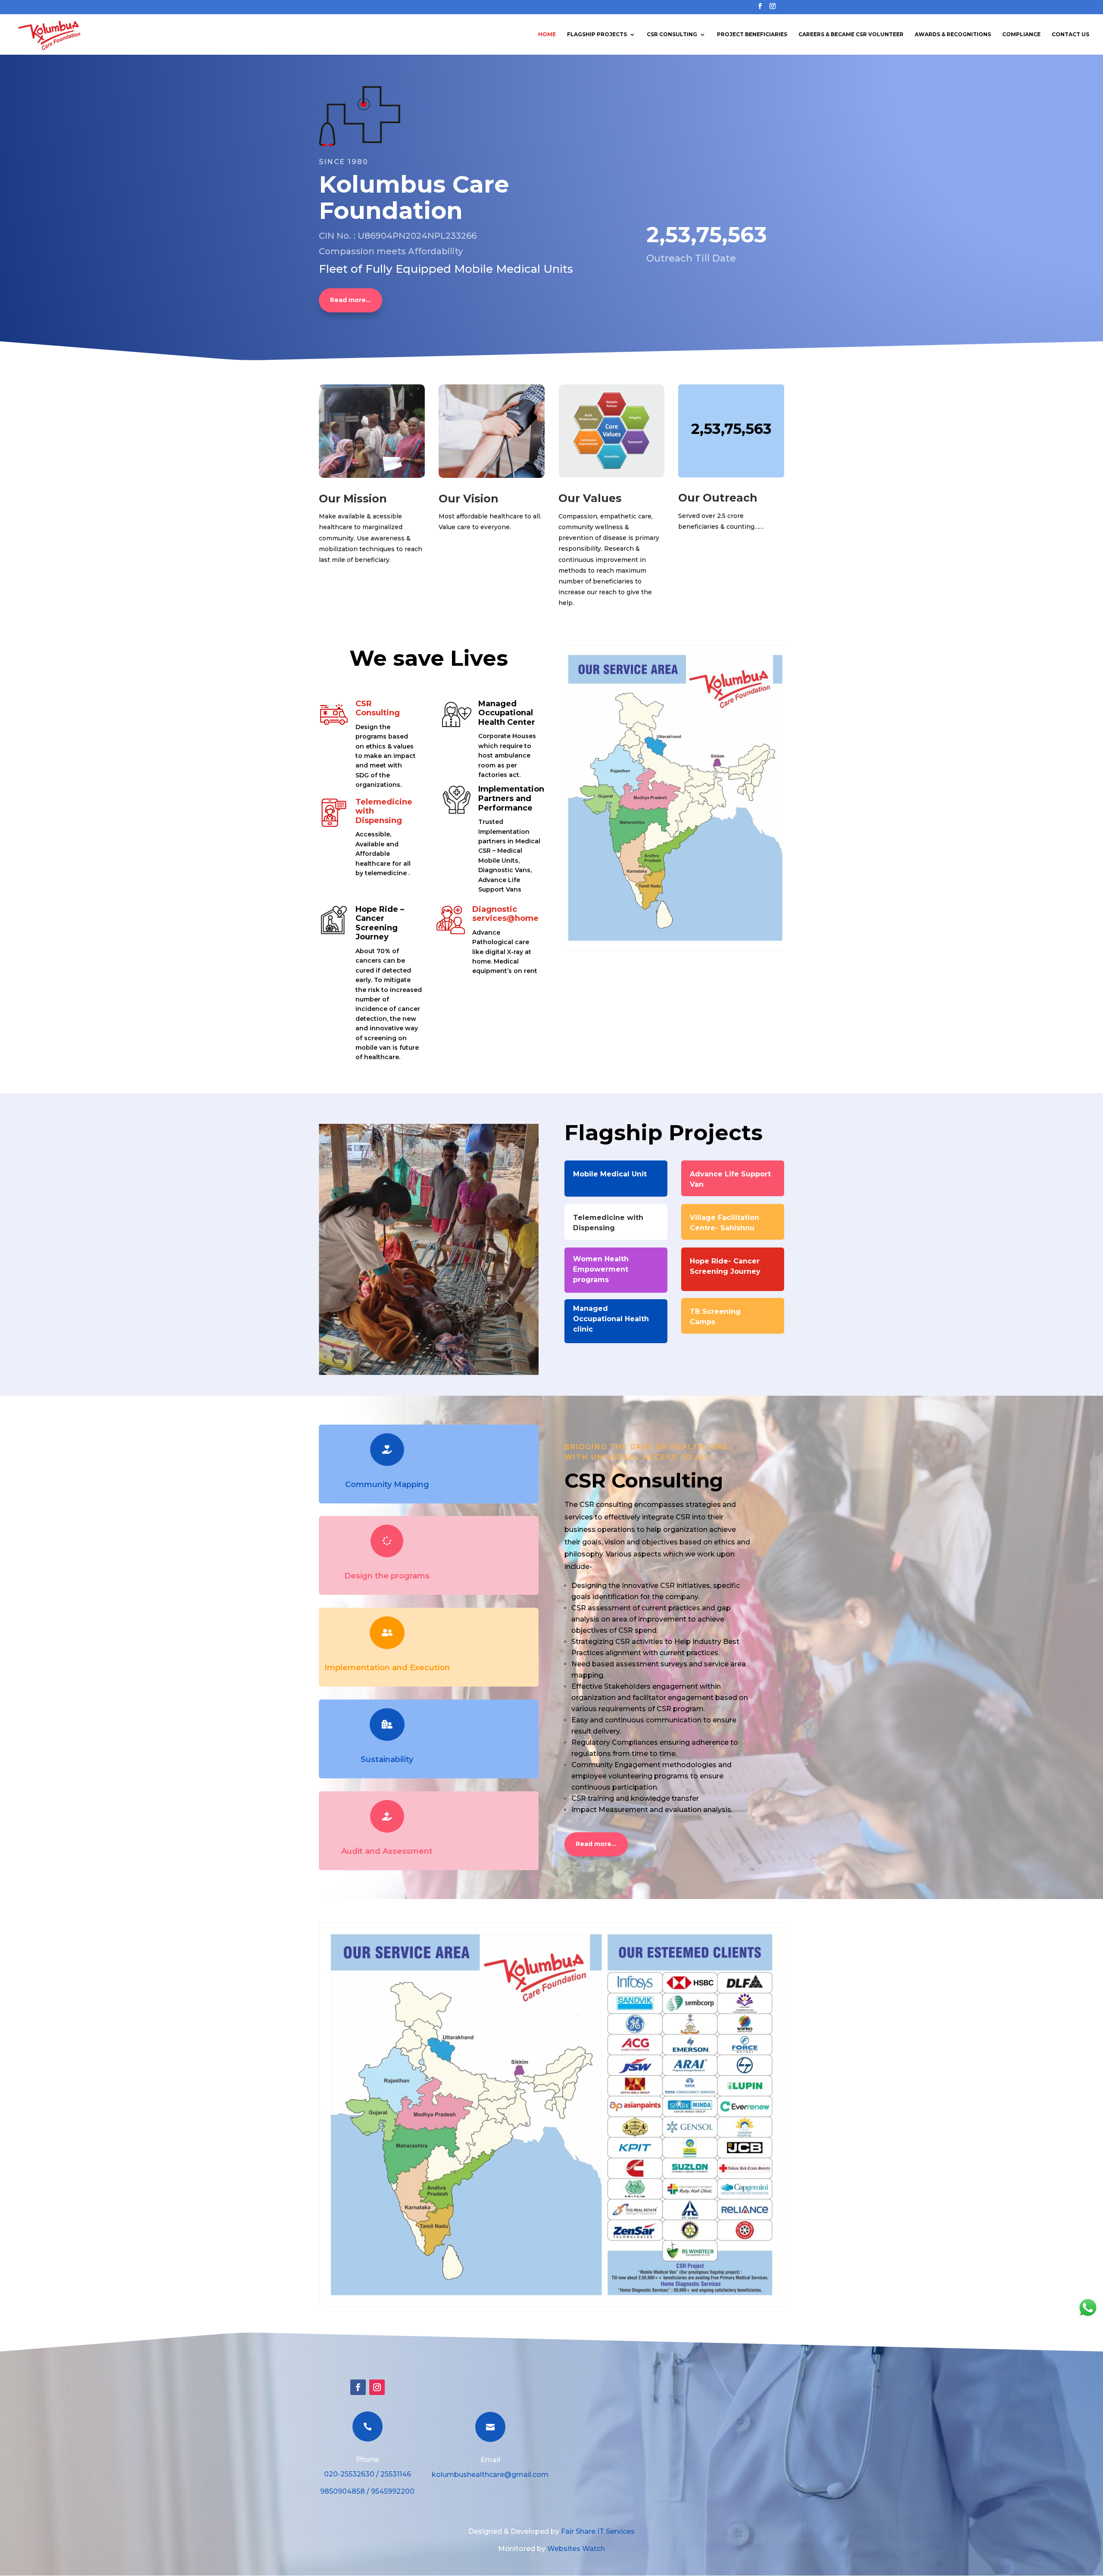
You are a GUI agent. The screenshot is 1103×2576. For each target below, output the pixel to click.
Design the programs (387, 1576)
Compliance (1021, 34)
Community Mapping (387, 1484)
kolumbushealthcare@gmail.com (490, 2475)
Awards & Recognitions (953, 34)
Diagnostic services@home (505, 914)
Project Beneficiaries (752, 34)
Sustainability (387, 1759)
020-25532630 (349, 2474)
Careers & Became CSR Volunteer (851, 34)
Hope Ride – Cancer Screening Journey (380, 923)
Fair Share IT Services (598, 2531)
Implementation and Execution (387, 1668)
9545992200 (393, 2491)
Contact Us (1070, 34)
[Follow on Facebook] (358, 2387)
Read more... (351, 300)
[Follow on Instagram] (377, 2387)
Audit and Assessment (387, 1851)
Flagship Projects (597, 34)
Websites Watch (576, 2549)
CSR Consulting (672, 34)
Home (547, 34)
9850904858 (343, 2491)
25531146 (396, 2474)
